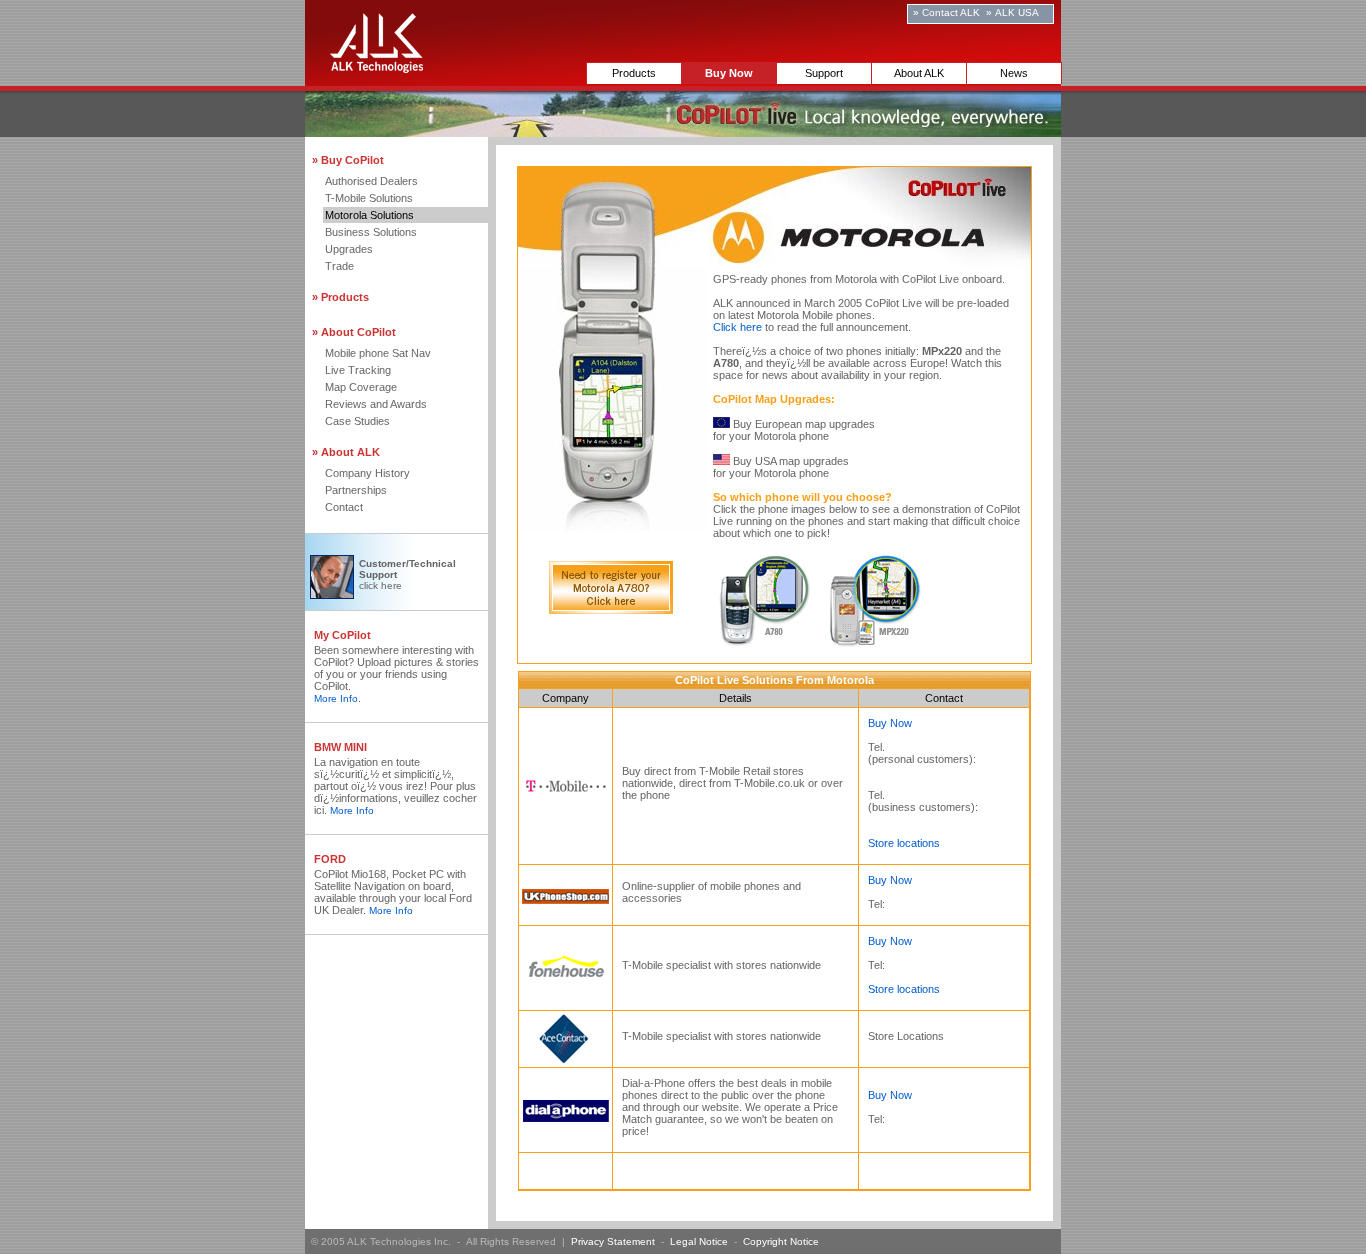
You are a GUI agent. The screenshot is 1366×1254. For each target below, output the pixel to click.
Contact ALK (951, 12)
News (1014, 73)
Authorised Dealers (371, 181)
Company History (367, 473)
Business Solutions (371, 232)
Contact (344, 507)
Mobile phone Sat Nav (378, 353)
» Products (340, 297)
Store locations (904, 843)
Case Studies (357, 421)
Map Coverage (361, 387)
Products (634, 73)
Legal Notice (699, 1241)
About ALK (919, 73)
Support (824, 73)
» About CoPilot (354, 332)
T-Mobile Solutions (369, 198)
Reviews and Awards (376, 404)
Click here (737, 327)
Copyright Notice (781, 1241)
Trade (339, 266)
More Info (336, 698)
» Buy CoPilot (348, 160)
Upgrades (349, 249)
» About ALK (346, 452)
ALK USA (1017, 12)
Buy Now (890, 723)
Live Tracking (358, 370)
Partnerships (356, 490)
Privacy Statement (613, 1241)
